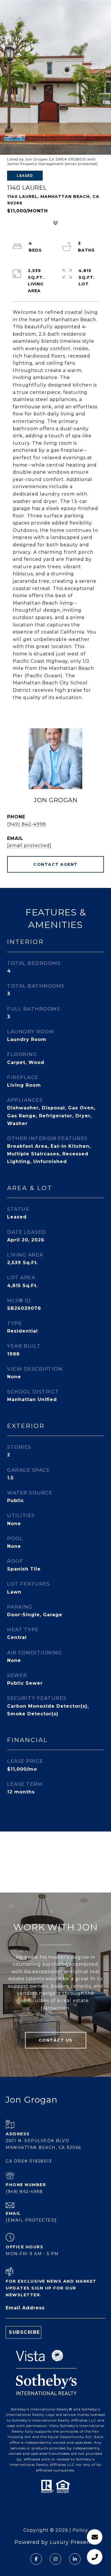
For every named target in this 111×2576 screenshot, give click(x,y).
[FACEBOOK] (36, 2559)
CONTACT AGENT (55, 864)
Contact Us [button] (56, 2040)
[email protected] (81, 164)
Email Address (25, 2308)
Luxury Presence (73, 2542)
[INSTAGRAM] (55, 2559)
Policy (80, 2530)
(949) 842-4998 (27, 824)
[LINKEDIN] (75, 2559)
